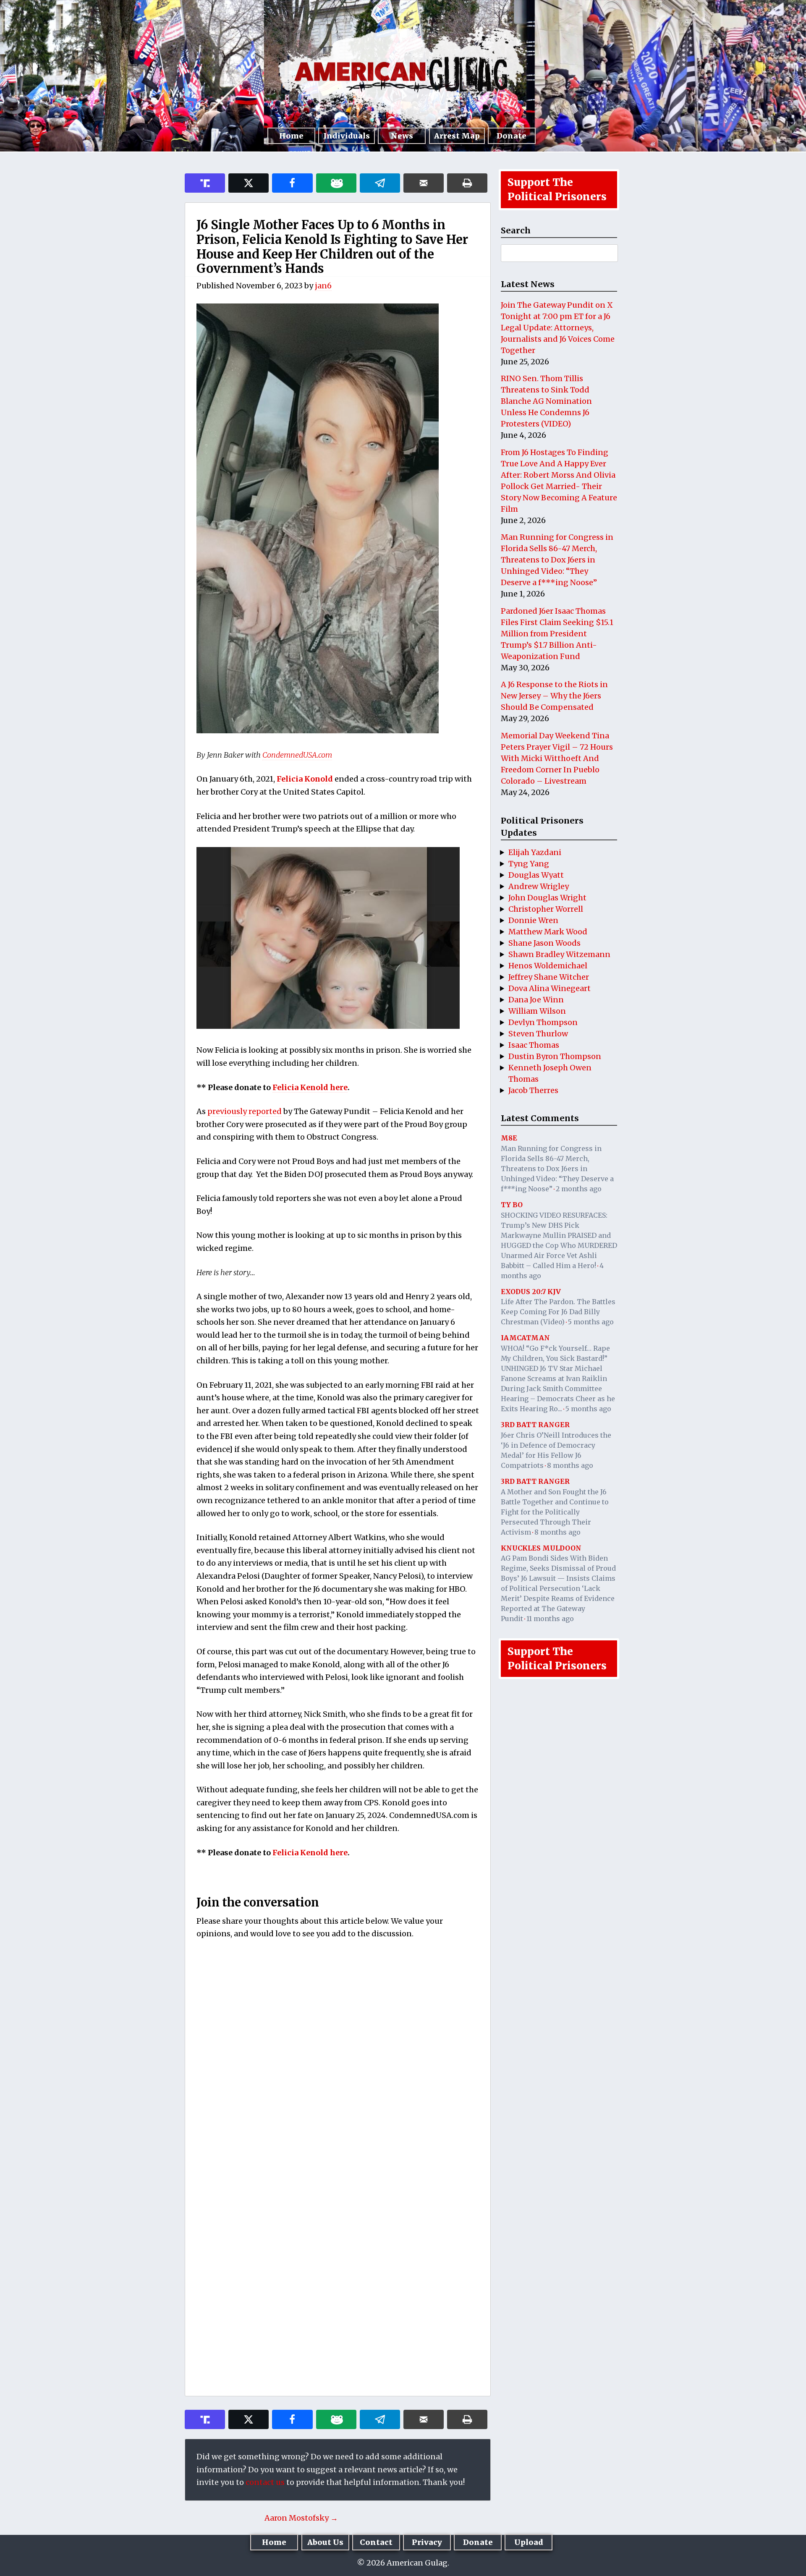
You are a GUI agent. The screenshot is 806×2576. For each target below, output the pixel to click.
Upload (529, 2542)
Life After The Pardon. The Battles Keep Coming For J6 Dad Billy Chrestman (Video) (558, 1312)
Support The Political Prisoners (557, 190)
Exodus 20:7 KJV (531, 1292)
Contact (376, 2542)
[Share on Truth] (205, 183)
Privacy (427, 2542)
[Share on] (380, 183)
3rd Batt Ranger (535, 1425)
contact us (265, 2482)
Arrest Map (457, 136)
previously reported (245, 1111)
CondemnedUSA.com (297, 755)
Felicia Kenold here (310, 1087)
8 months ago (570, 1465)
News (402, 136)
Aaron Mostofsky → (301, 2518)
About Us (325, 2542)
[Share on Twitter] (249, 183)
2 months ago (579, 1189)
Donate (512, 136)
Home (291, 136)
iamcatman (525, 1338)
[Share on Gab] (336, 183)
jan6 (323, 286)
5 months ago (591, 1322)
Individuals (347, 136)
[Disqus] (338, 2057)
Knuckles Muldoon (541, 1548)
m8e (509, 1138)
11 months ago (550, 1619)
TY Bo (512, 1205)
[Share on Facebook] (292, 183)
